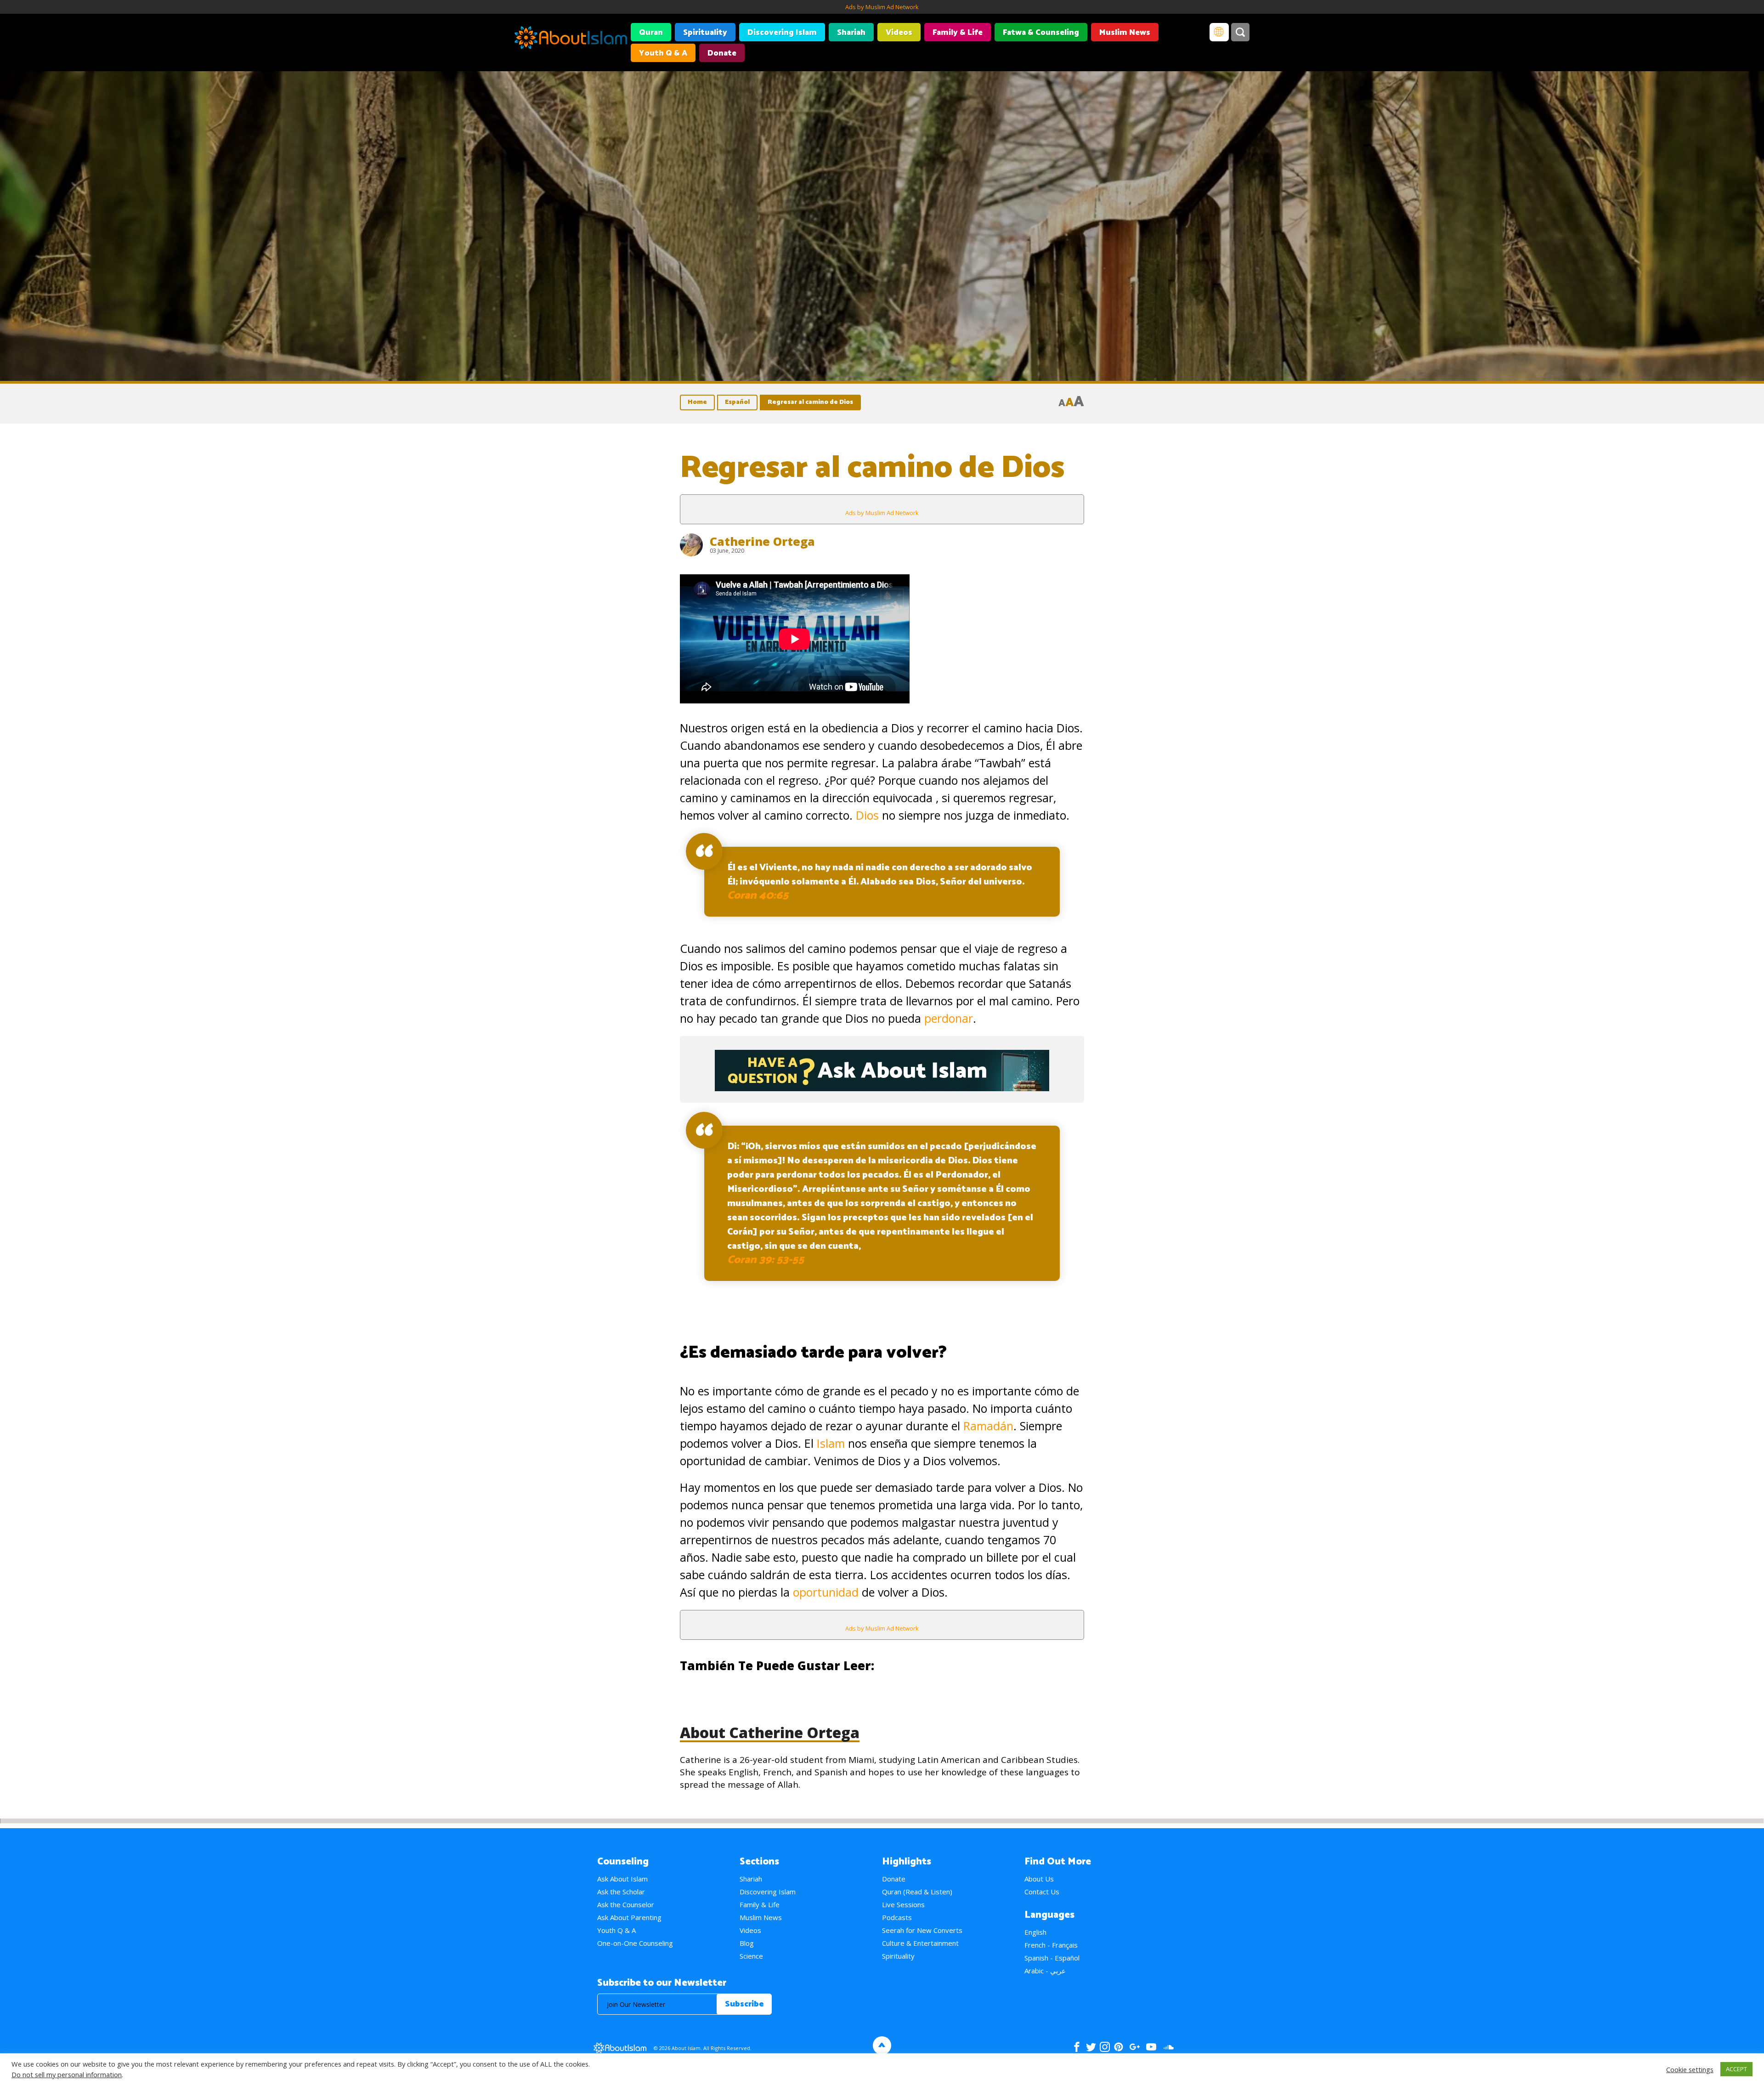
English (1035, 1932)
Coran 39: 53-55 (766, 1260)
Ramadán (988, 1426)
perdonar (949, 1018)
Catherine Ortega (762, 541)
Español (737, 402)
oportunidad (826, 1592)
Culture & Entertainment (920, 1943)
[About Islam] (571, 39)
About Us (1039, 1879)
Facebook (1077, 2047)
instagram (1105, 2047)
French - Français (1051, 1945)
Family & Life (958, 33)
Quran (651, 33)
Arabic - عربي (1045, 1971)
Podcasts (897, 1917)
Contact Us (1042, 1892)
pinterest (1119, 2047)
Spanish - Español (1052, 1958)
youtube (1151, 2047)
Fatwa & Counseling (1041, 33)
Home (697, 402)
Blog (747, 1943)
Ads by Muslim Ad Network (882, 7)
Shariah (851, 33)
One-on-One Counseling (635, 1943)
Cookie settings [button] (1690, 2069)
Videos (899, 33)
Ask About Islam (622, 1879)
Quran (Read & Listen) (917, 1892)
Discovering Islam (782, 33)
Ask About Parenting (629, 1917)
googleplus (1134, 2047)
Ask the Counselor (626, 1904)
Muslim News (1125, 33)
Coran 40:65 (758, 896)
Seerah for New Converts (922, 1930)
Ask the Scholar (621, 1892)
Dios (867, 815)
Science (751, 1956)
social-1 (1168, 2047)
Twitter (1091, 2047)
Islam (831, 1443)
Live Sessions (903, 1904)
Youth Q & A (663, 53)
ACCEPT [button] (1736, 2069)
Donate (722, 53)
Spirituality (705, 33)
